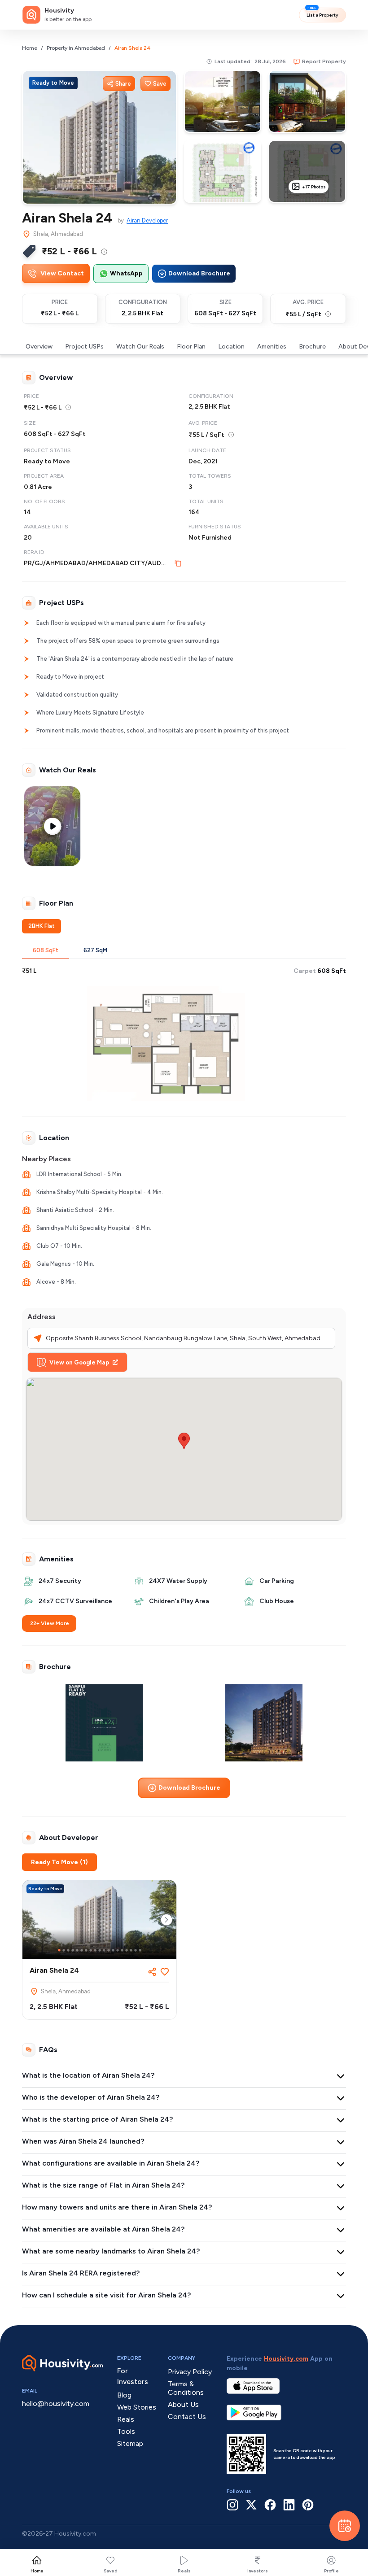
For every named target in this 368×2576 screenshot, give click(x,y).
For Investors (133, 2376)
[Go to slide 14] (118, 1950)
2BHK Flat (42, 926)
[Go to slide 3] (68, 1950)
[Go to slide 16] (127, 1950)
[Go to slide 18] (136, 1950)
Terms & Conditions (186, 2388)
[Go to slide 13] (113, 1950)
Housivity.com (286, 2359)
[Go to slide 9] (95, 1950)
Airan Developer (147, 220)
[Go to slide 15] (122, 1950)
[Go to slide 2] (64, 1950)
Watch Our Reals (140, 347)
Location (231, 347)
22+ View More (50, 1623)
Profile (331, 2571)
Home (30, 48)
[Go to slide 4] (73, 1950)
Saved (111, 2571)
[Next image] (166, 1920)
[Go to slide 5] (77, 1950)
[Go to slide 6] (82, 1950)
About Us (183, 2404)
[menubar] (104, 251)
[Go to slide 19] (140, 1950)
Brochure (312, 347)
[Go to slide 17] (131, 1950)
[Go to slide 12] (109, 1950)
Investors (258, 2571)
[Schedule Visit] (345, 2526)
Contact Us (187, 2417)
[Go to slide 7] (86, 1950)
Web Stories (137, 2407)
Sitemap (130, 2443)
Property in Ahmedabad (76, 48)
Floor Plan (191, 347)
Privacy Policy (190, 2372)
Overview (39, 347)
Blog (124, 2395)
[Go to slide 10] (100, 1950)
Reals (184, 2571)
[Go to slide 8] (91, 1950)
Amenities (272, 347)
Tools (126, 2431)
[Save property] (165, 1972)
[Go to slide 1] (59, 1950)
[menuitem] (104, 252)
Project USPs (84, 347)
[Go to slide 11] (104, 1950)
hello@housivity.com (56, 2404)
